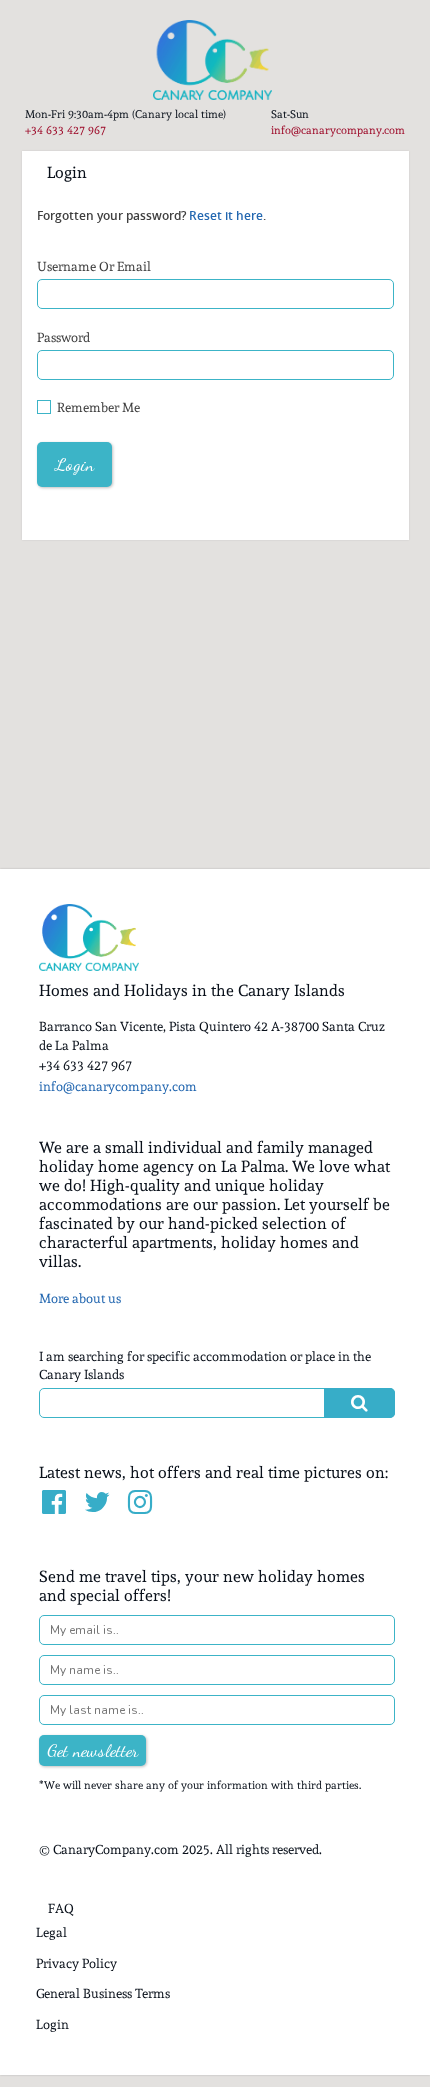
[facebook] (55, 1503)
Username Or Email (94, 266)
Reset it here (226, 215)
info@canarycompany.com (338, 130)
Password (63, 337)
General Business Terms (103, 1993)
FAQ (61, 1908)
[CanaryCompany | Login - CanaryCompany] (215, 60)
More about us (80, 1298)
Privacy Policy (76, 1963)
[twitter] (98, 1503)
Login (52, 2024)
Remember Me (98, 407)
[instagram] (141, 1503)
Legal (51, 1932)
